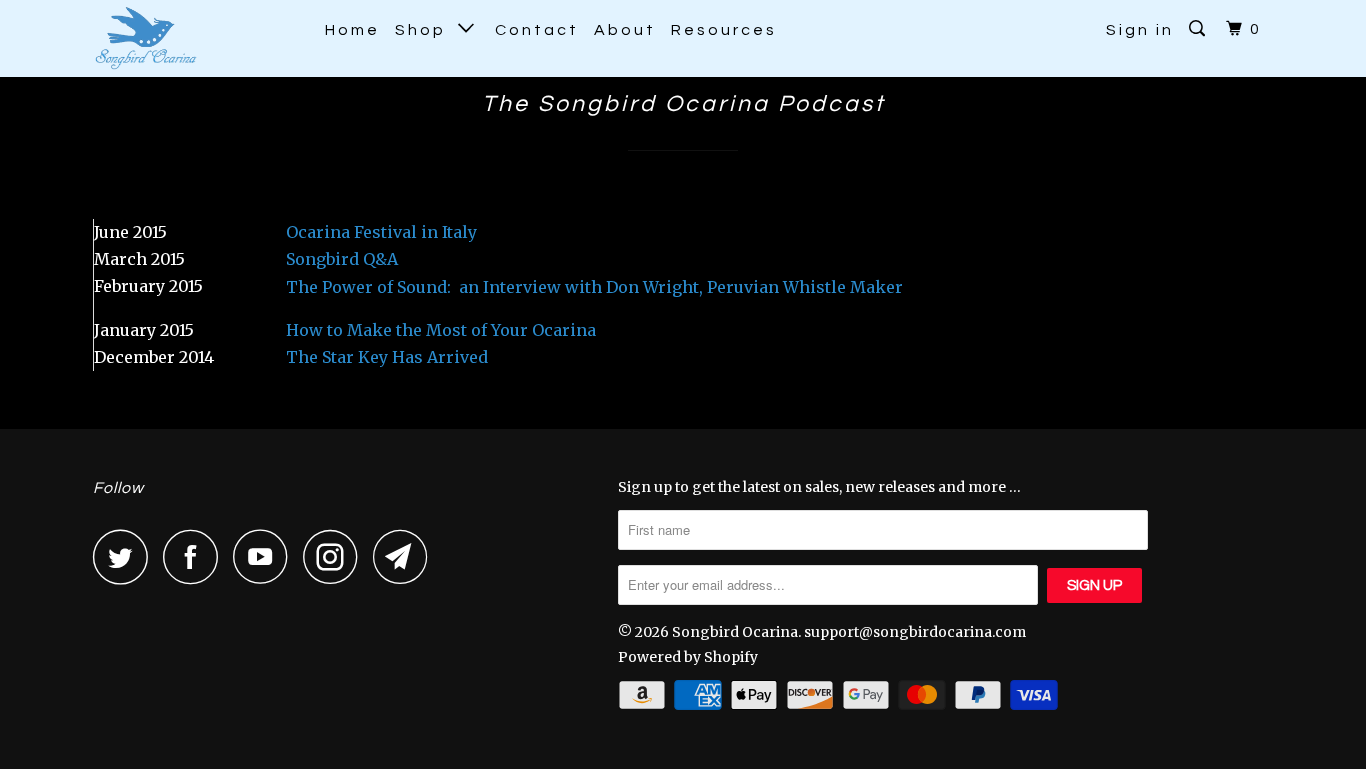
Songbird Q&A (342, 259)
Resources (724, 30)
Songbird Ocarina (735, 632)
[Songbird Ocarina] (195, 38)
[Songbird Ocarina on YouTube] (266, 556)
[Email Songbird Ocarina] (406, 556)
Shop (426, 30)
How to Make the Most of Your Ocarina (441, 330)
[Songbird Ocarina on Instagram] (336, 556)
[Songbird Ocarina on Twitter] (126, 556)
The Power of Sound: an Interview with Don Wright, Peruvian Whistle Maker (594, 287)
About (625, 30)
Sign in (1140, 30)
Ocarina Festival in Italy (381, 232)
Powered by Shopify (688, 657)
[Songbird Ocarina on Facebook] (196, 556)
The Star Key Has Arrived (387, 357)
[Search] (1200, 29)
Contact (537, 30)
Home (352, 30)
